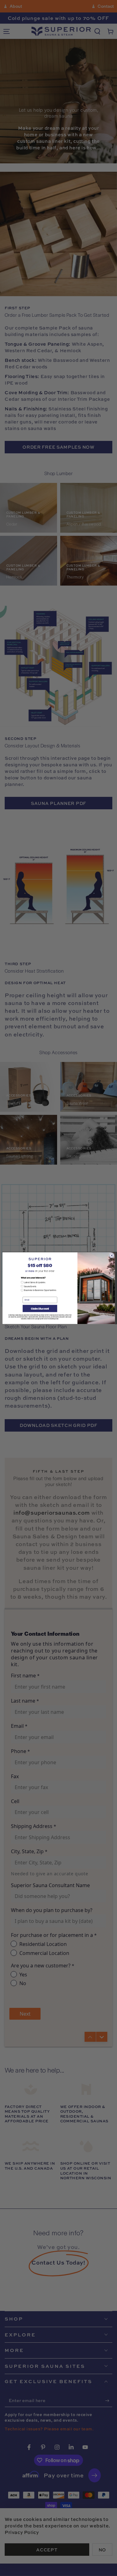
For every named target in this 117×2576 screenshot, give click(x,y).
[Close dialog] (111, 1255)
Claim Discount (40, 1308)
